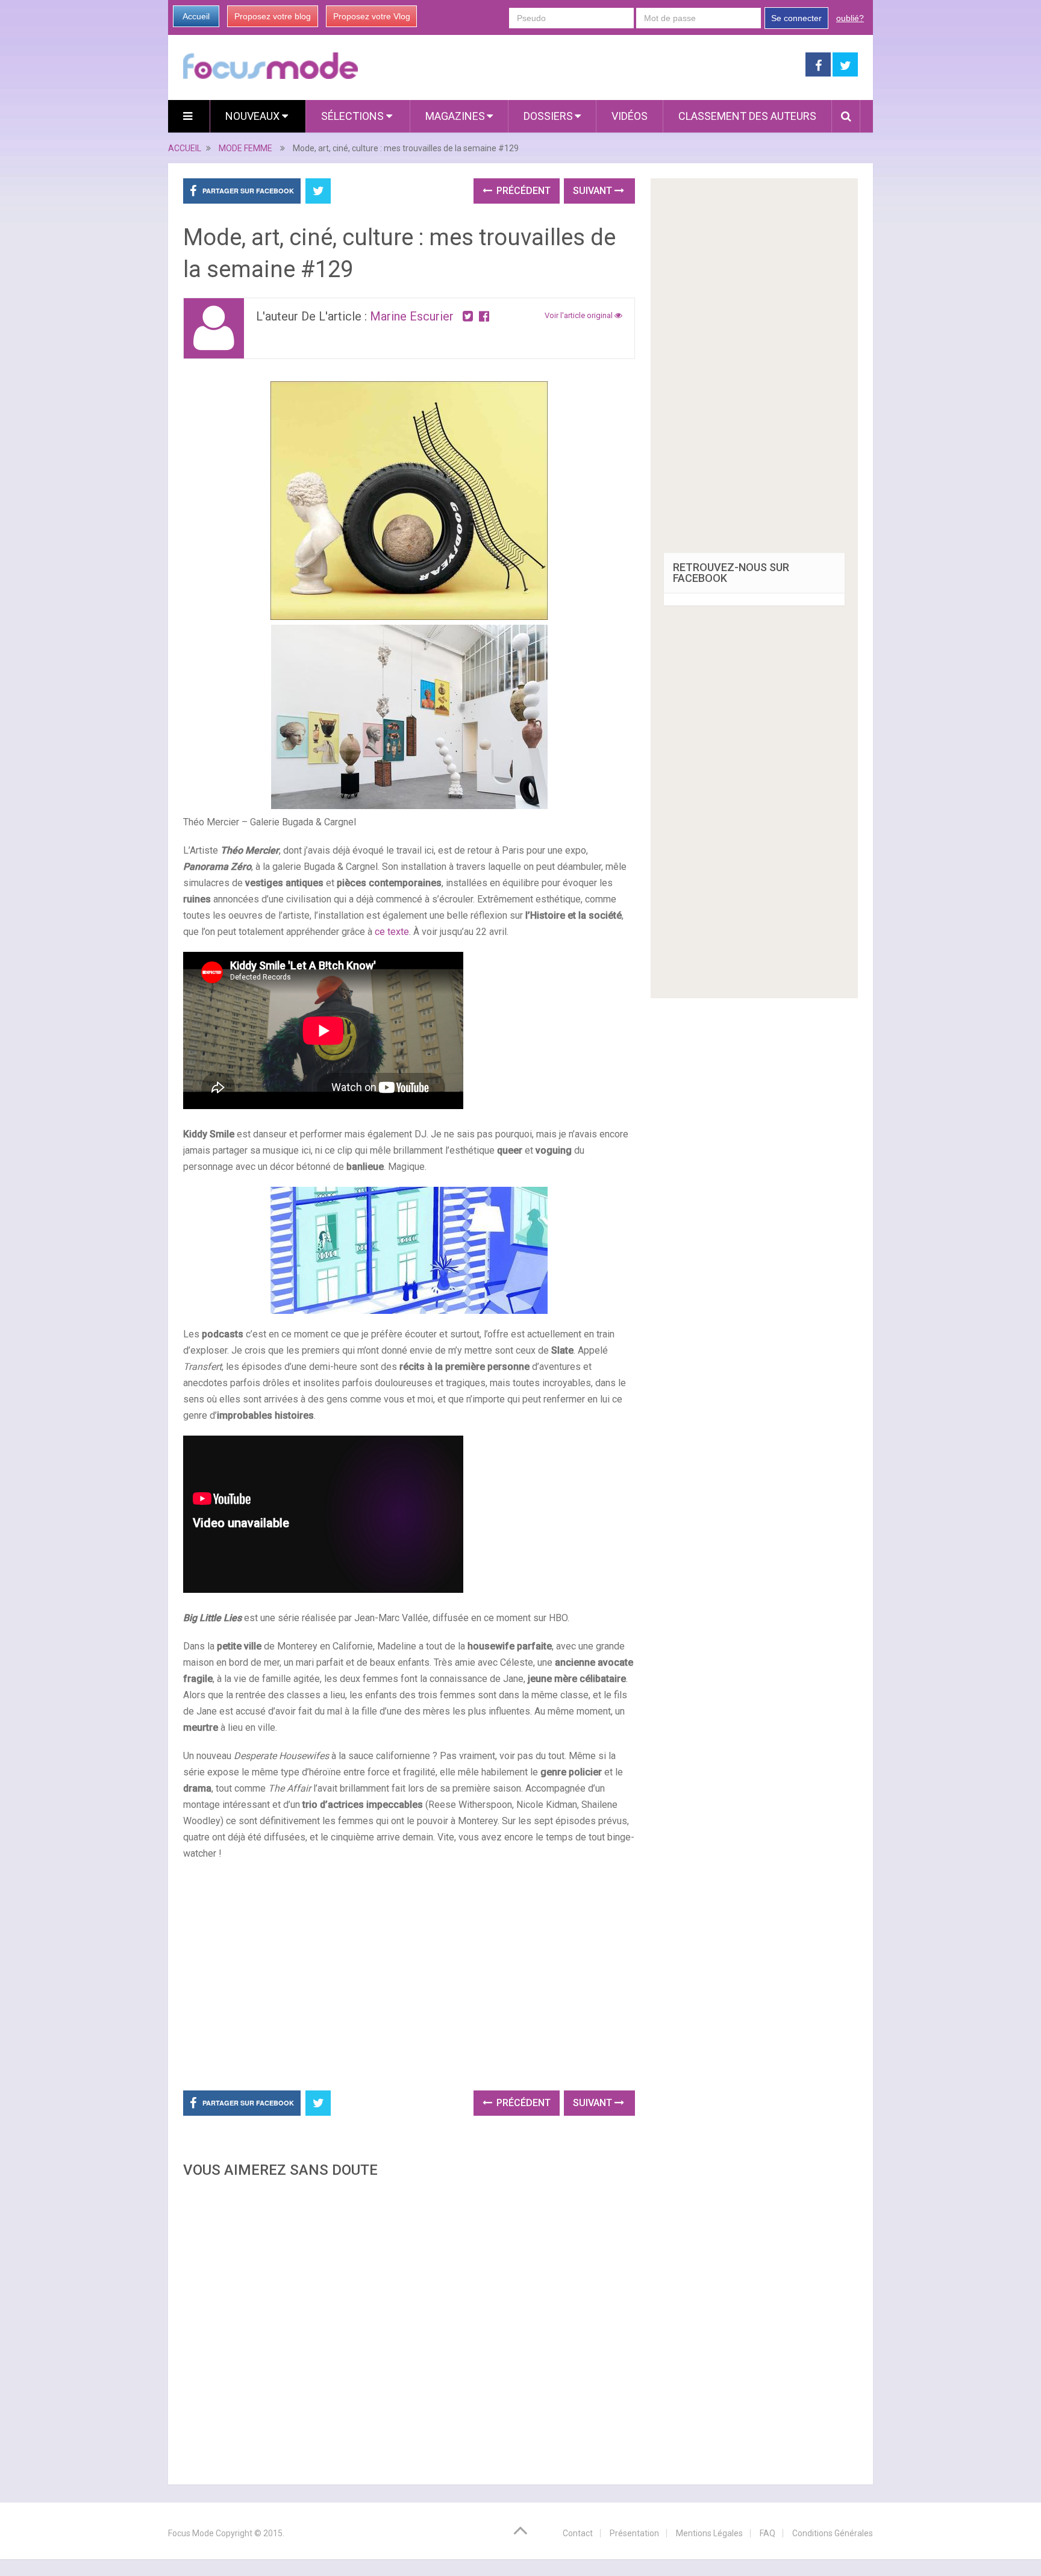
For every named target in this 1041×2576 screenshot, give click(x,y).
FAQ (767, 2533)
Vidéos (630, 116)
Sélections (354, 116)
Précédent (522, 191)
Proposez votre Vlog (372, 16)
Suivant (594, 191)
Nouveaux (254, 116)
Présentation (634, 2533)
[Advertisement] (409, 2328)
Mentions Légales (709, 2533)
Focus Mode (191, 2533)
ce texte (392, 932)
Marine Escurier (412, 316)
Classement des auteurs (747, 116)
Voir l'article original (580, 315)
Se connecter (796, 18)
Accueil (196, 16)
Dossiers (548, 116)
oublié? (850, 18)
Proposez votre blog (273, 16)
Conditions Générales (833, 2533)
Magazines (455, 116)
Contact (578, 2533)
